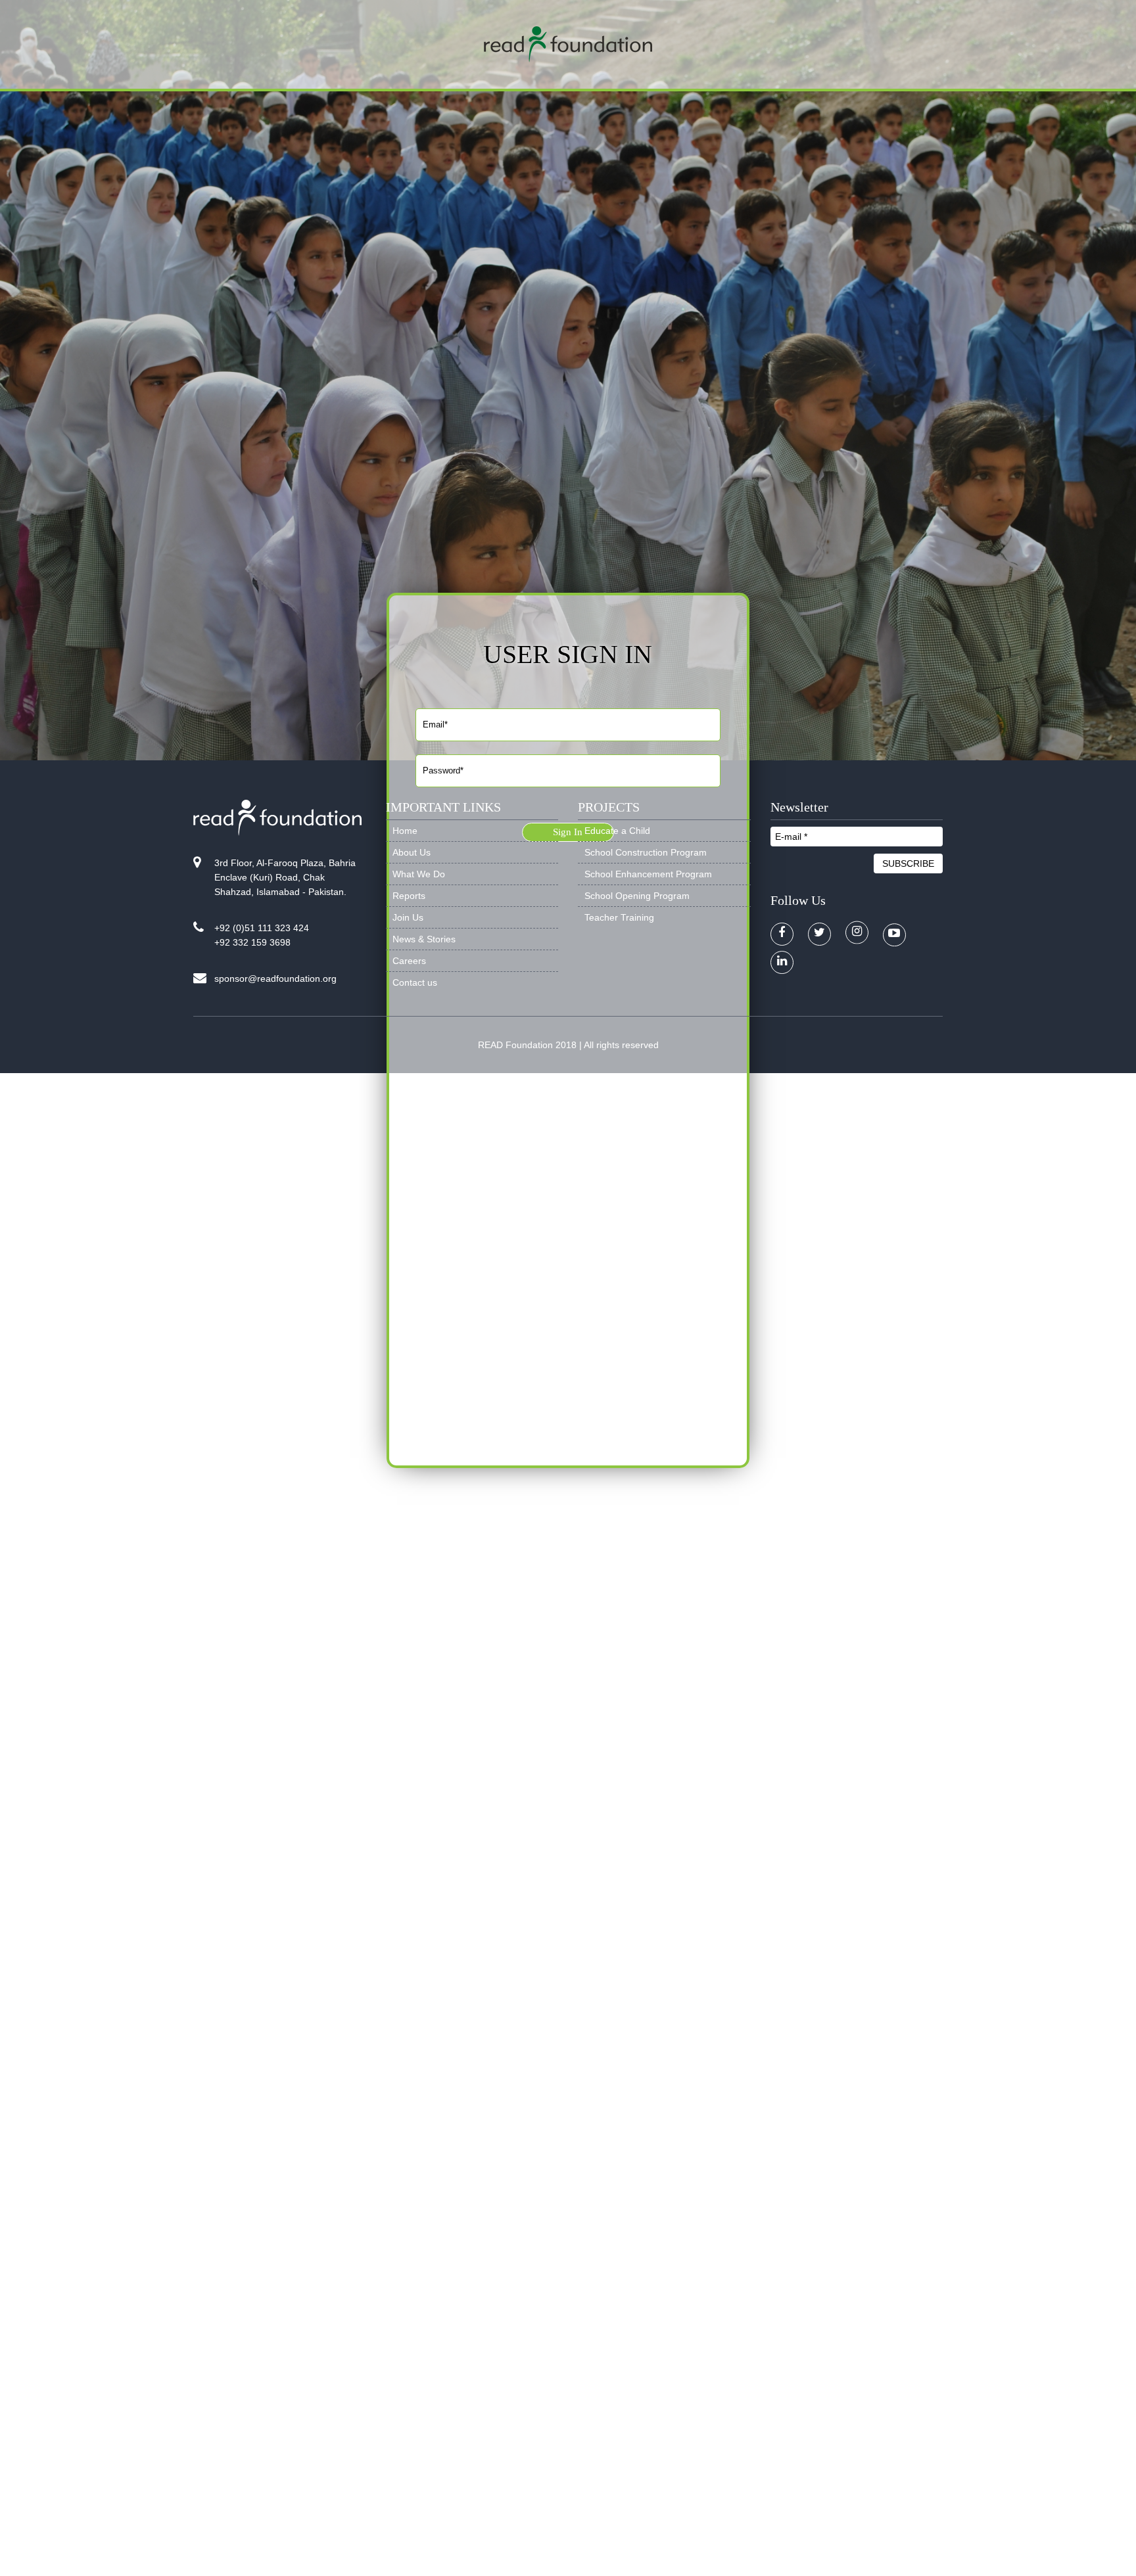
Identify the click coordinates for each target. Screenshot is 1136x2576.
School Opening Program (637, 896)
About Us (412, 852)
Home (405, 831)
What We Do (419, 874)
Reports (409, 896)
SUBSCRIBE (908, 863)
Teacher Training (619, 917)
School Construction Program (646, 852)
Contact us (415, 982)
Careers (409, 961)
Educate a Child (617, 831)
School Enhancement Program (648, 874)
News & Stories (424, 939)
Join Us (408, 917)
